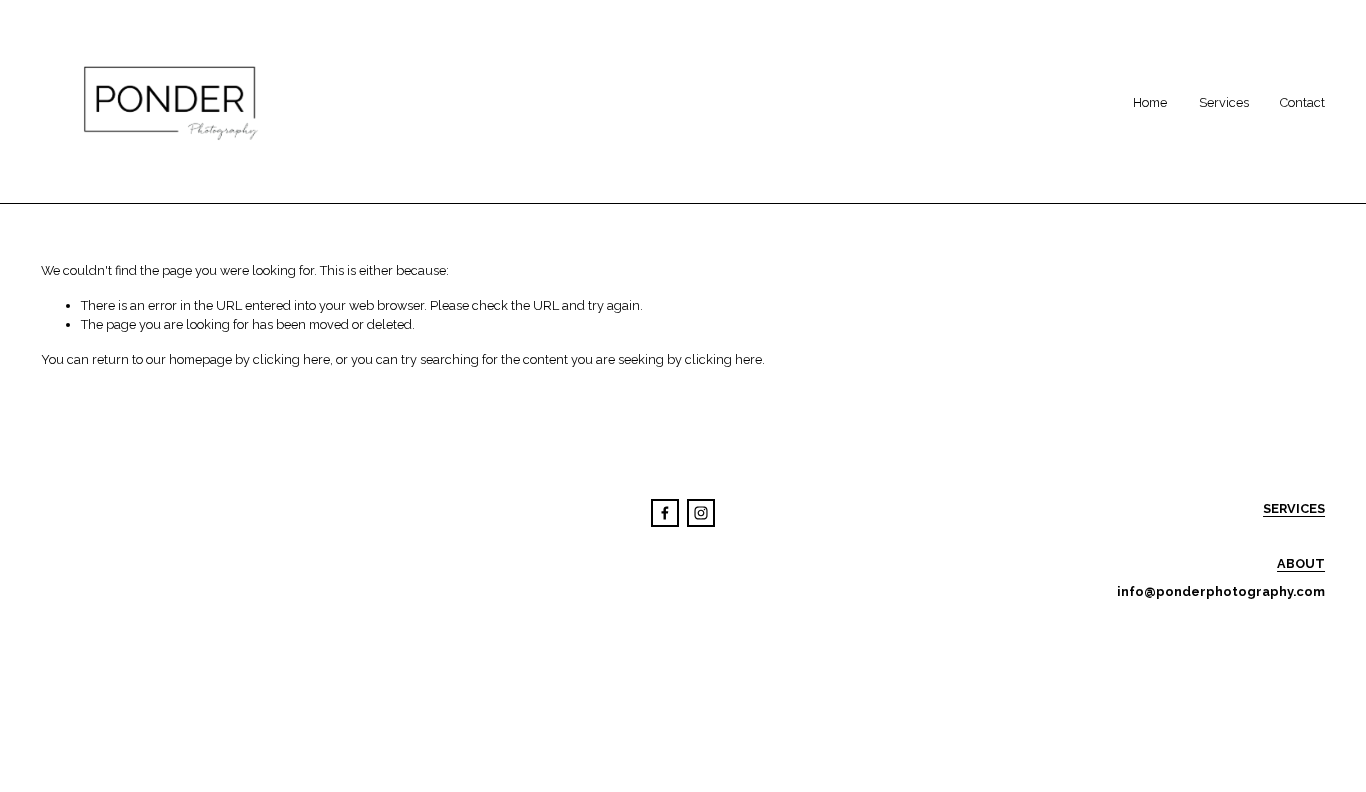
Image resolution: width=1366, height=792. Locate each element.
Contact (1302, 102)
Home (1150, 102)
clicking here (291, 359)
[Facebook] (665, 513)
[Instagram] (701, 513)
